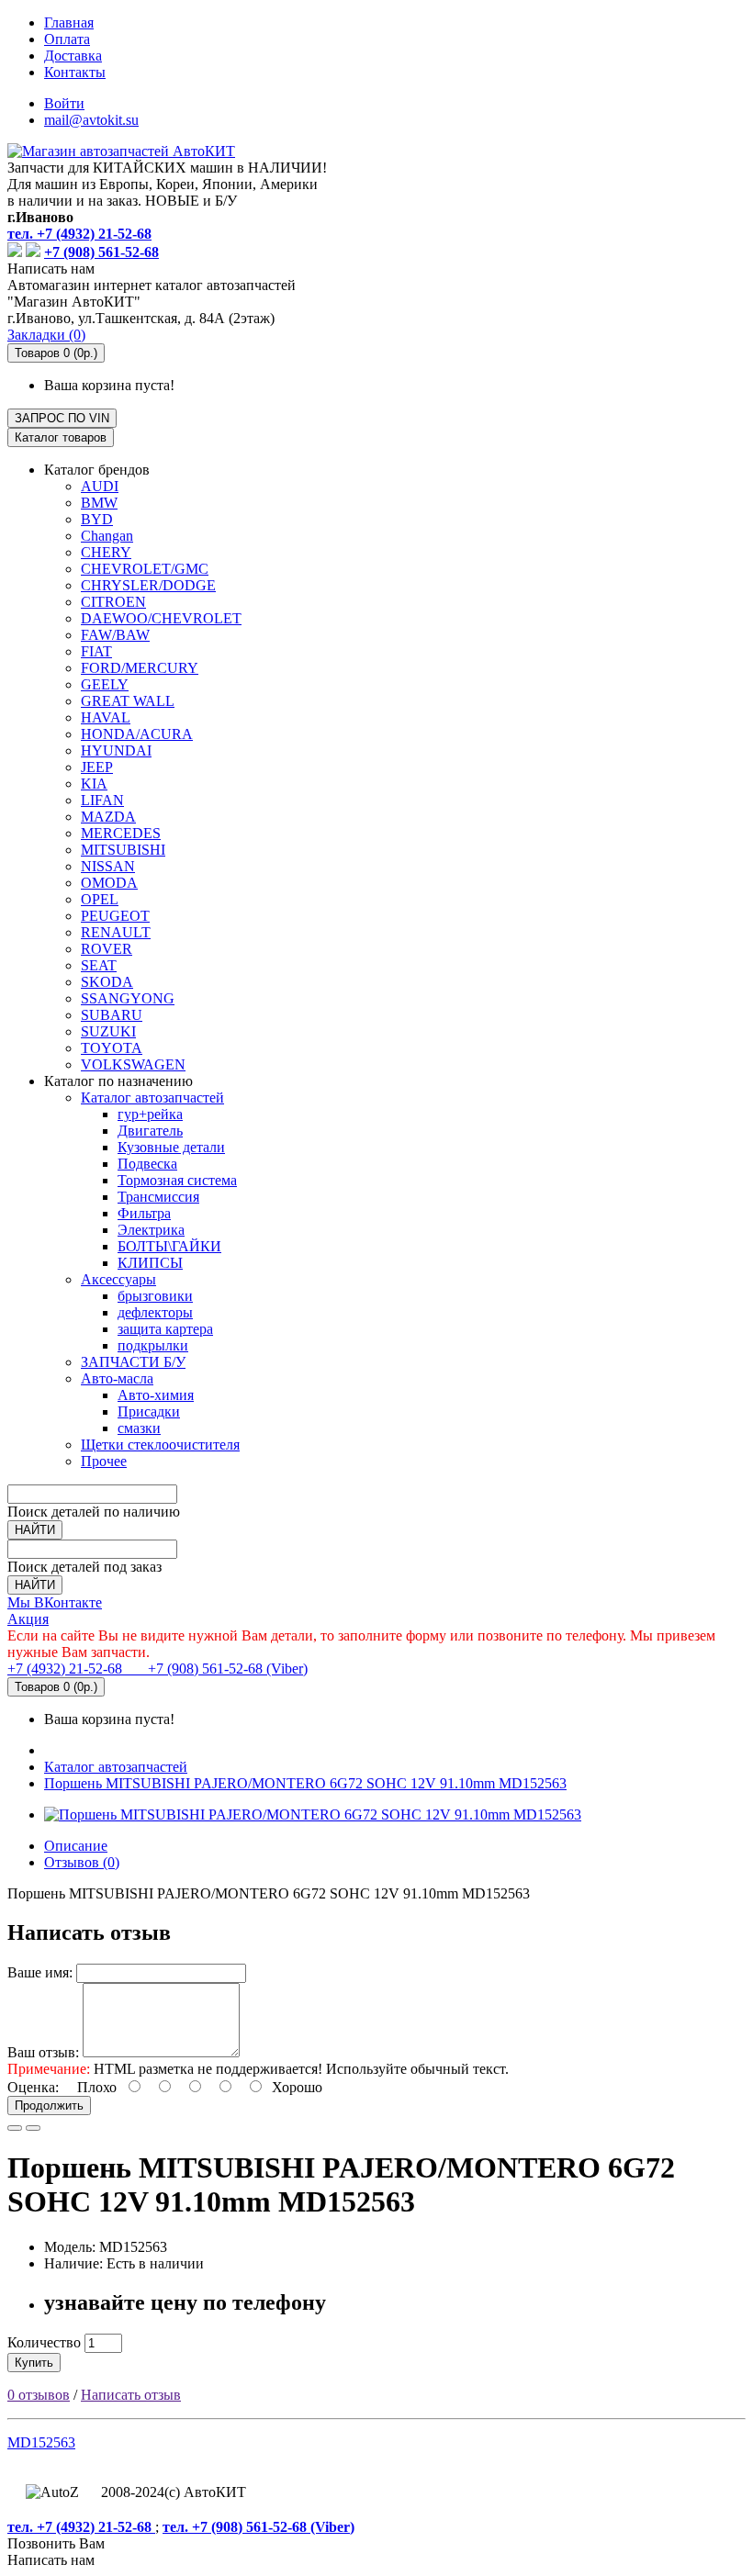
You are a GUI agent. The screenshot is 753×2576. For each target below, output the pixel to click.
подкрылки (153, 1345)
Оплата (67, 39)
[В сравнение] (33, 2128)
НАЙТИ (35, 1530)
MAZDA (108, 817)
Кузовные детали (171, 1147)
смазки (139, 1428)
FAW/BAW (115, 635)
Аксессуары (118, 1279)
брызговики (155, 1296)
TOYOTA (112, 1048)
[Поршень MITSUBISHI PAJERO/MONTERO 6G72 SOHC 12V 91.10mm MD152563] (313, 1814)
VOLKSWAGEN (133, 1064)
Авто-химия (156, 1395)
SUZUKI (108, 1031)
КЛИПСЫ (150, 1263)
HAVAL (106, 717)
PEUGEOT (115, 916)
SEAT (99, 965)
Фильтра (144, 1213)
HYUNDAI (116, 750)
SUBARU (112, 1015)
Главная (69, 22)
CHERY (106, 552)
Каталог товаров (61, 437)
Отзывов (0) (82, 1862)
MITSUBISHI (123, 850)
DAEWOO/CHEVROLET (161, 618)
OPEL (100, 899)
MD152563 (41, 2442)
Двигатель (150, 1131)
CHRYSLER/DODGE (148, 585)
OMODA (109, 883)
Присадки (149, 1411)
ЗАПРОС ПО (62, 418)
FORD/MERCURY (140, 668)
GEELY (105, 684)
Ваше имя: (40, 1972)
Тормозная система (177, 1180)
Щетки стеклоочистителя (160, 1445)
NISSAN (108, 866)
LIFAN (102, 800)
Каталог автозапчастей (152, 1098)
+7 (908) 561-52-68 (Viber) (217, 1669)
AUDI (100, 486)
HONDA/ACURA (137, 734)
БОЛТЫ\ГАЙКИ (169, 1246)
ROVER (107, 949)
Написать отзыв (131, 2395)
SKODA (107, 982)
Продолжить (49, 2106)
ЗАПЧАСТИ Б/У (133, 1362)
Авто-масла (117, 1378)
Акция (28, 1619)
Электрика (151, 1230)
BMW (99, 503)
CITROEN (113, 602)
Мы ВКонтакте (55, 1602)
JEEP (97, 767)
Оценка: (33, 2087)
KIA (94, 784)
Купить (34, 2363)
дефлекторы (155, 1312)
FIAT (96, 651)
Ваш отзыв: (43, 2052)
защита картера (165, 1329)
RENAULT (116, 932)
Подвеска (147, 1164)
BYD (97, 519)
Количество (44, 2342)
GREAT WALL (128, 701)
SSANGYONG (128, 998)
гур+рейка (150, 1114)
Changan (107, 536)
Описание (76, 1846)
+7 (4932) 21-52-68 (67, 1669)
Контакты (75, 72)
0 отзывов (39, 2395)
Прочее (104, 1461)
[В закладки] (15, 2128)
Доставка (73, 56)
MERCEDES (121, 833)
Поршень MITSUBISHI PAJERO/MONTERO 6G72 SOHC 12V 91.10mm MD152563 (305, 1783)
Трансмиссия (158, 1197)
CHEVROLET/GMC (145, 569)
